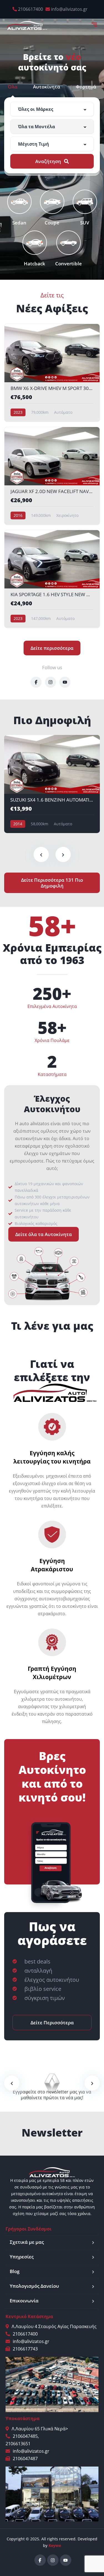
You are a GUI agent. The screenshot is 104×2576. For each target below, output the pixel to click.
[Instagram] (53, 2560)
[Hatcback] (35, 243)
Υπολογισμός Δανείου (34, 2286)
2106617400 (31, 9)
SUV (85, 222)
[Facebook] (40, 2560)
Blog (15, 2271)
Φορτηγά (86, 87)
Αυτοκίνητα (47, 87)
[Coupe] (52, 202)
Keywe (55, 2545)
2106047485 (25, 2436)
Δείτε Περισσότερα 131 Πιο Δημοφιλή (52, 883)
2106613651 (18, 2444)
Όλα (13, 87)
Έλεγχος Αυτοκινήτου (52, 1104)
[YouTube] (66, 2560)
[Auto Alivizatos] (27, 25)
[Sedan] (19, 202)
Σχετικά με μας (27, 2242)
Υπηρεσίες (22, 2257)
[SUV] (85, 202)
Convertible (69, 263)
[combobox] (52, 109)
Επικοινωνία (24, 2301)
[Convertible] (69, 243)
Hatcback (35, 263)
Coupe (52, 222)
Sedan (19, 222)
